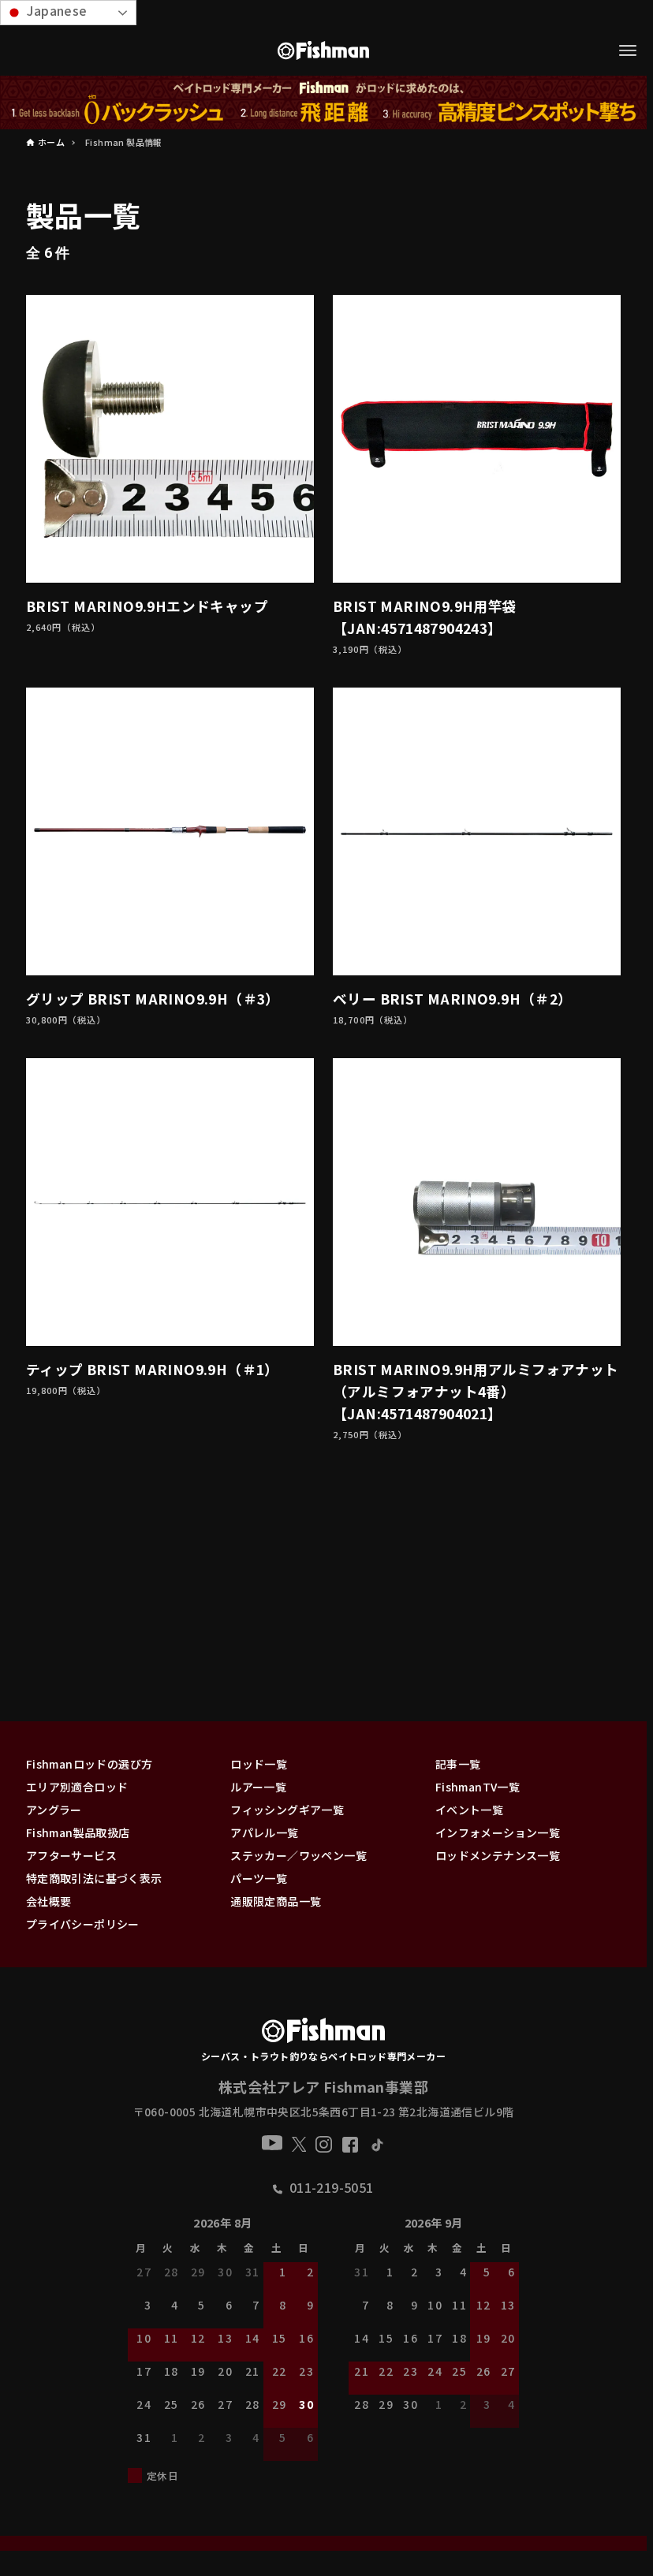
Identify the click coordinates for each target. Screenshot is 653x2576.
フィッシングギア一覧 (287, 1810)
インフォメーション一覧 (498, 1832)
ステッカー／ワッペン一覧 (299, 1855)
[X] (299, 2144)
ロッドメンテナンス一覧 (498, 1855)
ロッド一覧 (259, 1764)
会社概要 (49, 1901)
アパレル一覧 (264, 1832)
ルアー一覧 (258, 1787)
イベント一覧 (469, 1810)
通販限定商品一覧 (276, 1901)
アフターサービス (71, 1855)
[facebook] (350, 2145)
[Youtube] (272, 2143)
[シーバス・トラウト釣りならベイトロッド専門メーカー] (323, 2034)
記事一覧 (458, 1764)
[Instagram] (324, 2144)
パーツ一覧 (259, 1878)
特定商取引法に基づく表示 (94, 1878)
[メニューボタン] (628, 50)
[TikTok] (377, 2144)
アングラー (54, 1810)
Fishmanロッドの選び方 (90, 1764)
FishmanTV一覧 (478, 1787)
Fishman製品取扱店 (78, 1832)
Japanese (56, 10)
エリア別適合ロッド (77, 1787)
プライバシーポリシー (83, 1924)
